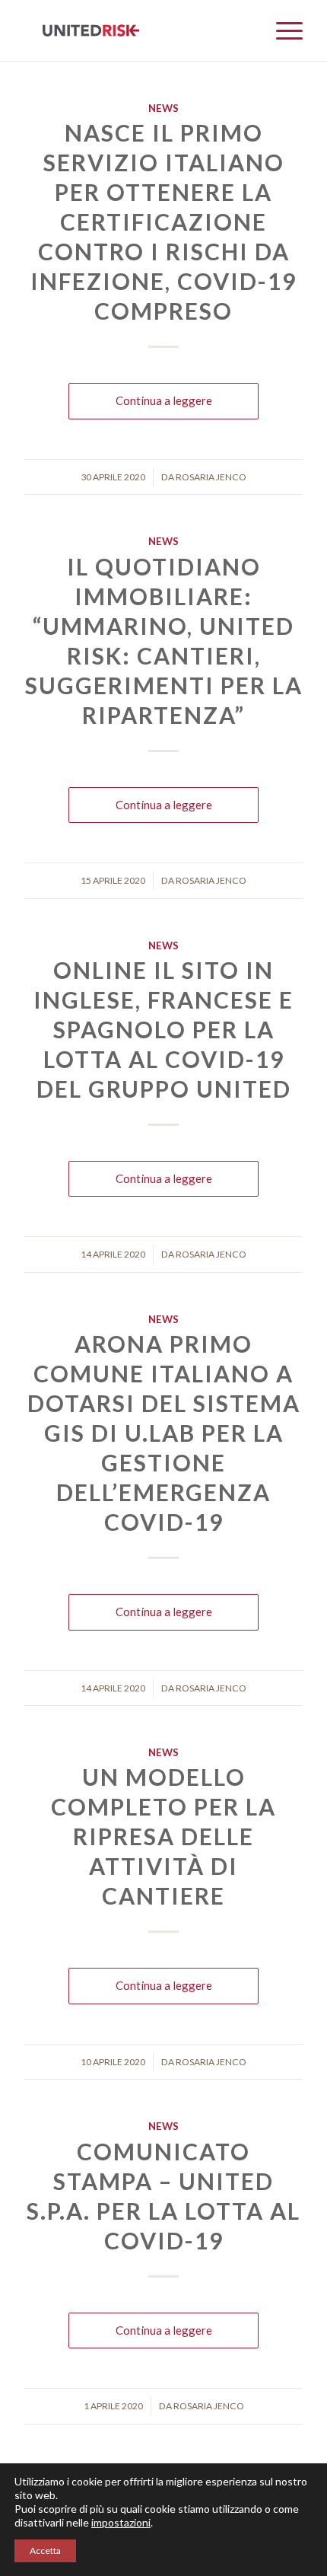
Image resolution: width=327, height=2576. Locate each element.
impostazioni (121, 2522)
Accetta (45, 2550)
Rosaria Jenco (211, 477)
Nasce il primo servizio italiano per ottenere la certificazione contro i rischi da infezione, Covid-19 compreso (163, 222)
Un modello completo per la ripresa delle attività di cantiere (163, 1836)
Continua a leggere (164, 400)
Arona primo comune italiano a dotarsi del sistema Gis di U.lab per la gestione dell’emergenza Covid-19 (164, 1433)
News (163, 108)
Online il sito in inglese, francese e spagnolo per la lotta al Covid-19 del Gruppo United (163, 1029)
